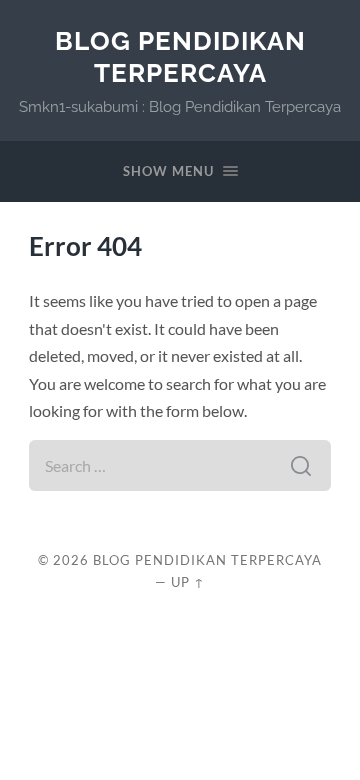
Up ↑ (188, 582)
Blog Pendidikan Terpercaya (180, 56)
